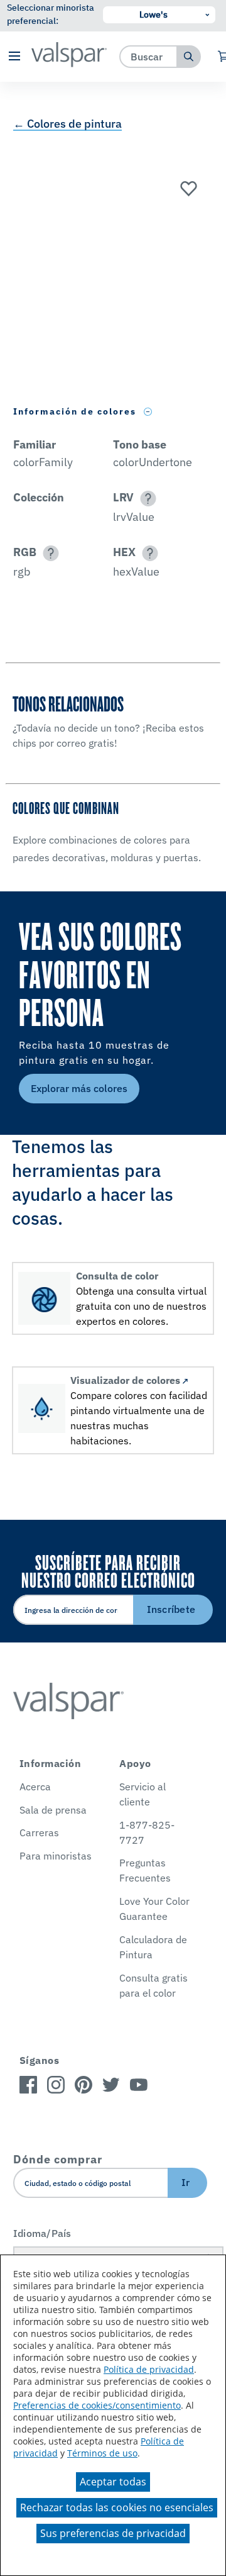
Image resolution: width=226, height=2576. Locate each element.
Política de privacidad (149, 2369)
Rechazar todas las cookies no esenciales (117, 2507)
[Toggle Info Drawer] (148, 412)
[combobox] (148, 56)
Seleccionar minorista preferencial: (51, 14)
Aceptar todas (113, 2482)
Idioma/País (42, 2233)
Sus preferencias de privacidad (113, 2533)
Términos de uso (102, 2453)
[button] (14, 57)
